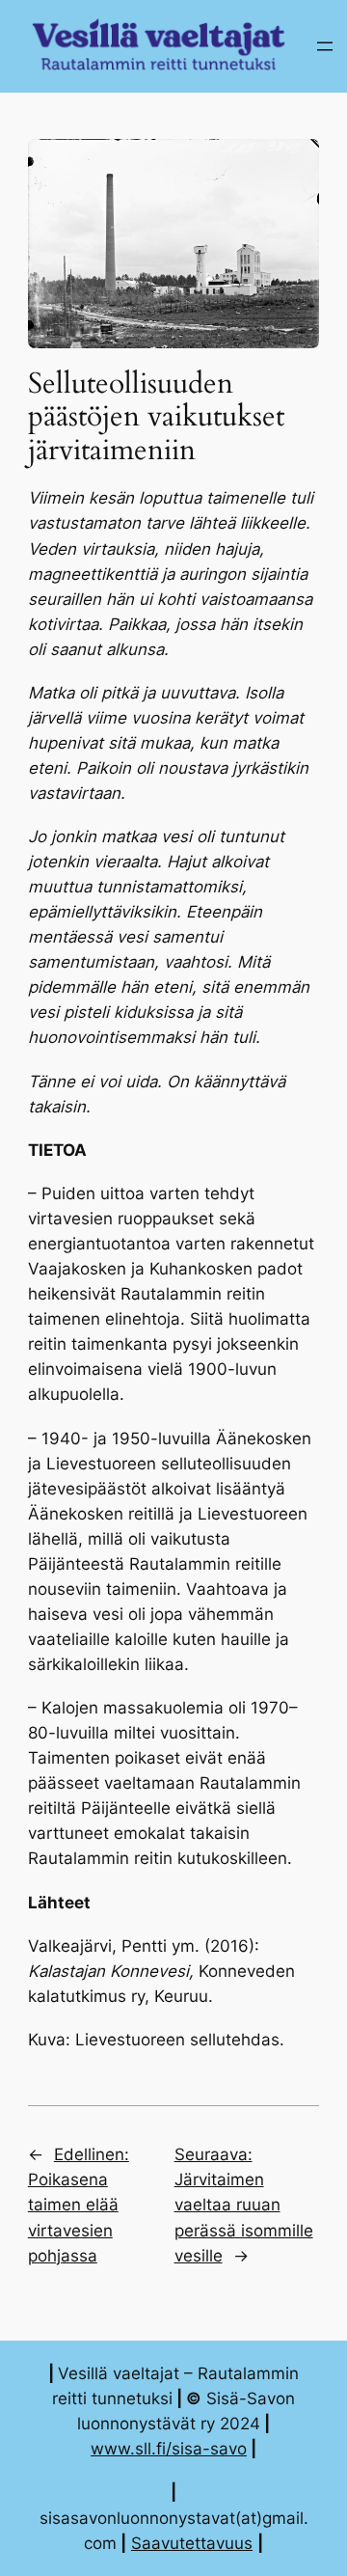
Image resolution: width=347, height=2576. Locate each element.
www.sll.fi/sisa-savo (169, 2449)
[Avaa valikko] (325, 46)
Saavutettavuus (192, 2543)
